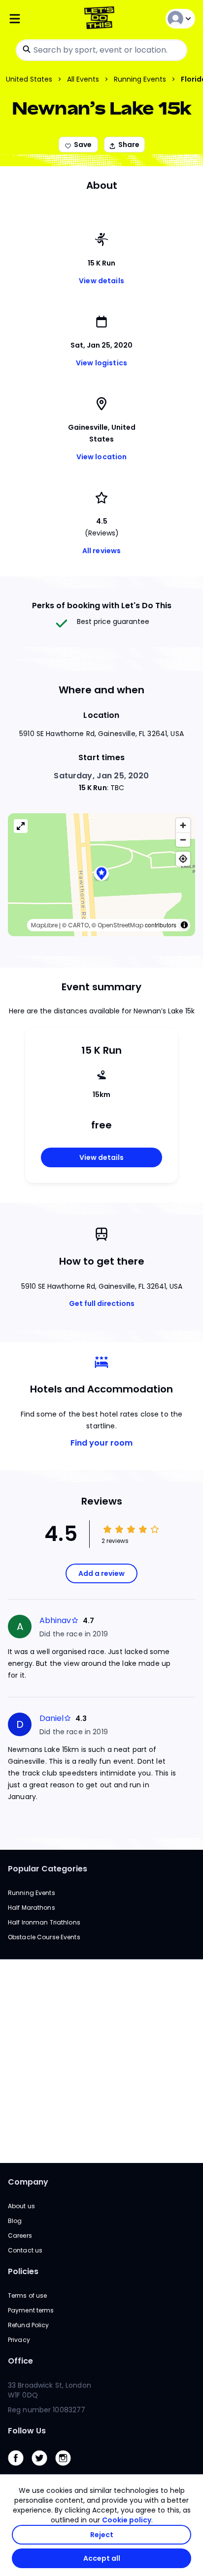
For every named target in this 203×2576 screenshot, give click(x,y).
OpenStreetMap (120, 925)
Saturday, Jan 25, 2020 (101, 776)
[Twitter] (43, 2468)
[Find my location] (183, 859)
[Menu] (39, 19)
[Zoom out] (183, 840)
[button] (101, 874)
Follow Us (27, 2431)
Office (20, 2361)
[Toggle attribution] (184, 925)
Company (28, 2182)
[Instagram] (67, 2468)
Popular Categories (48, 1869)
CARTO (78, 925)
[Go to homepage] (101, 19)
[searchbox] (101, 50)
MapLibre (44, 925)
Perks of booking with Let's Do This (102, 606)
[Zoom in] (183, 825)
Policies (23, 2271)
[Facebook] (20, 2468)
